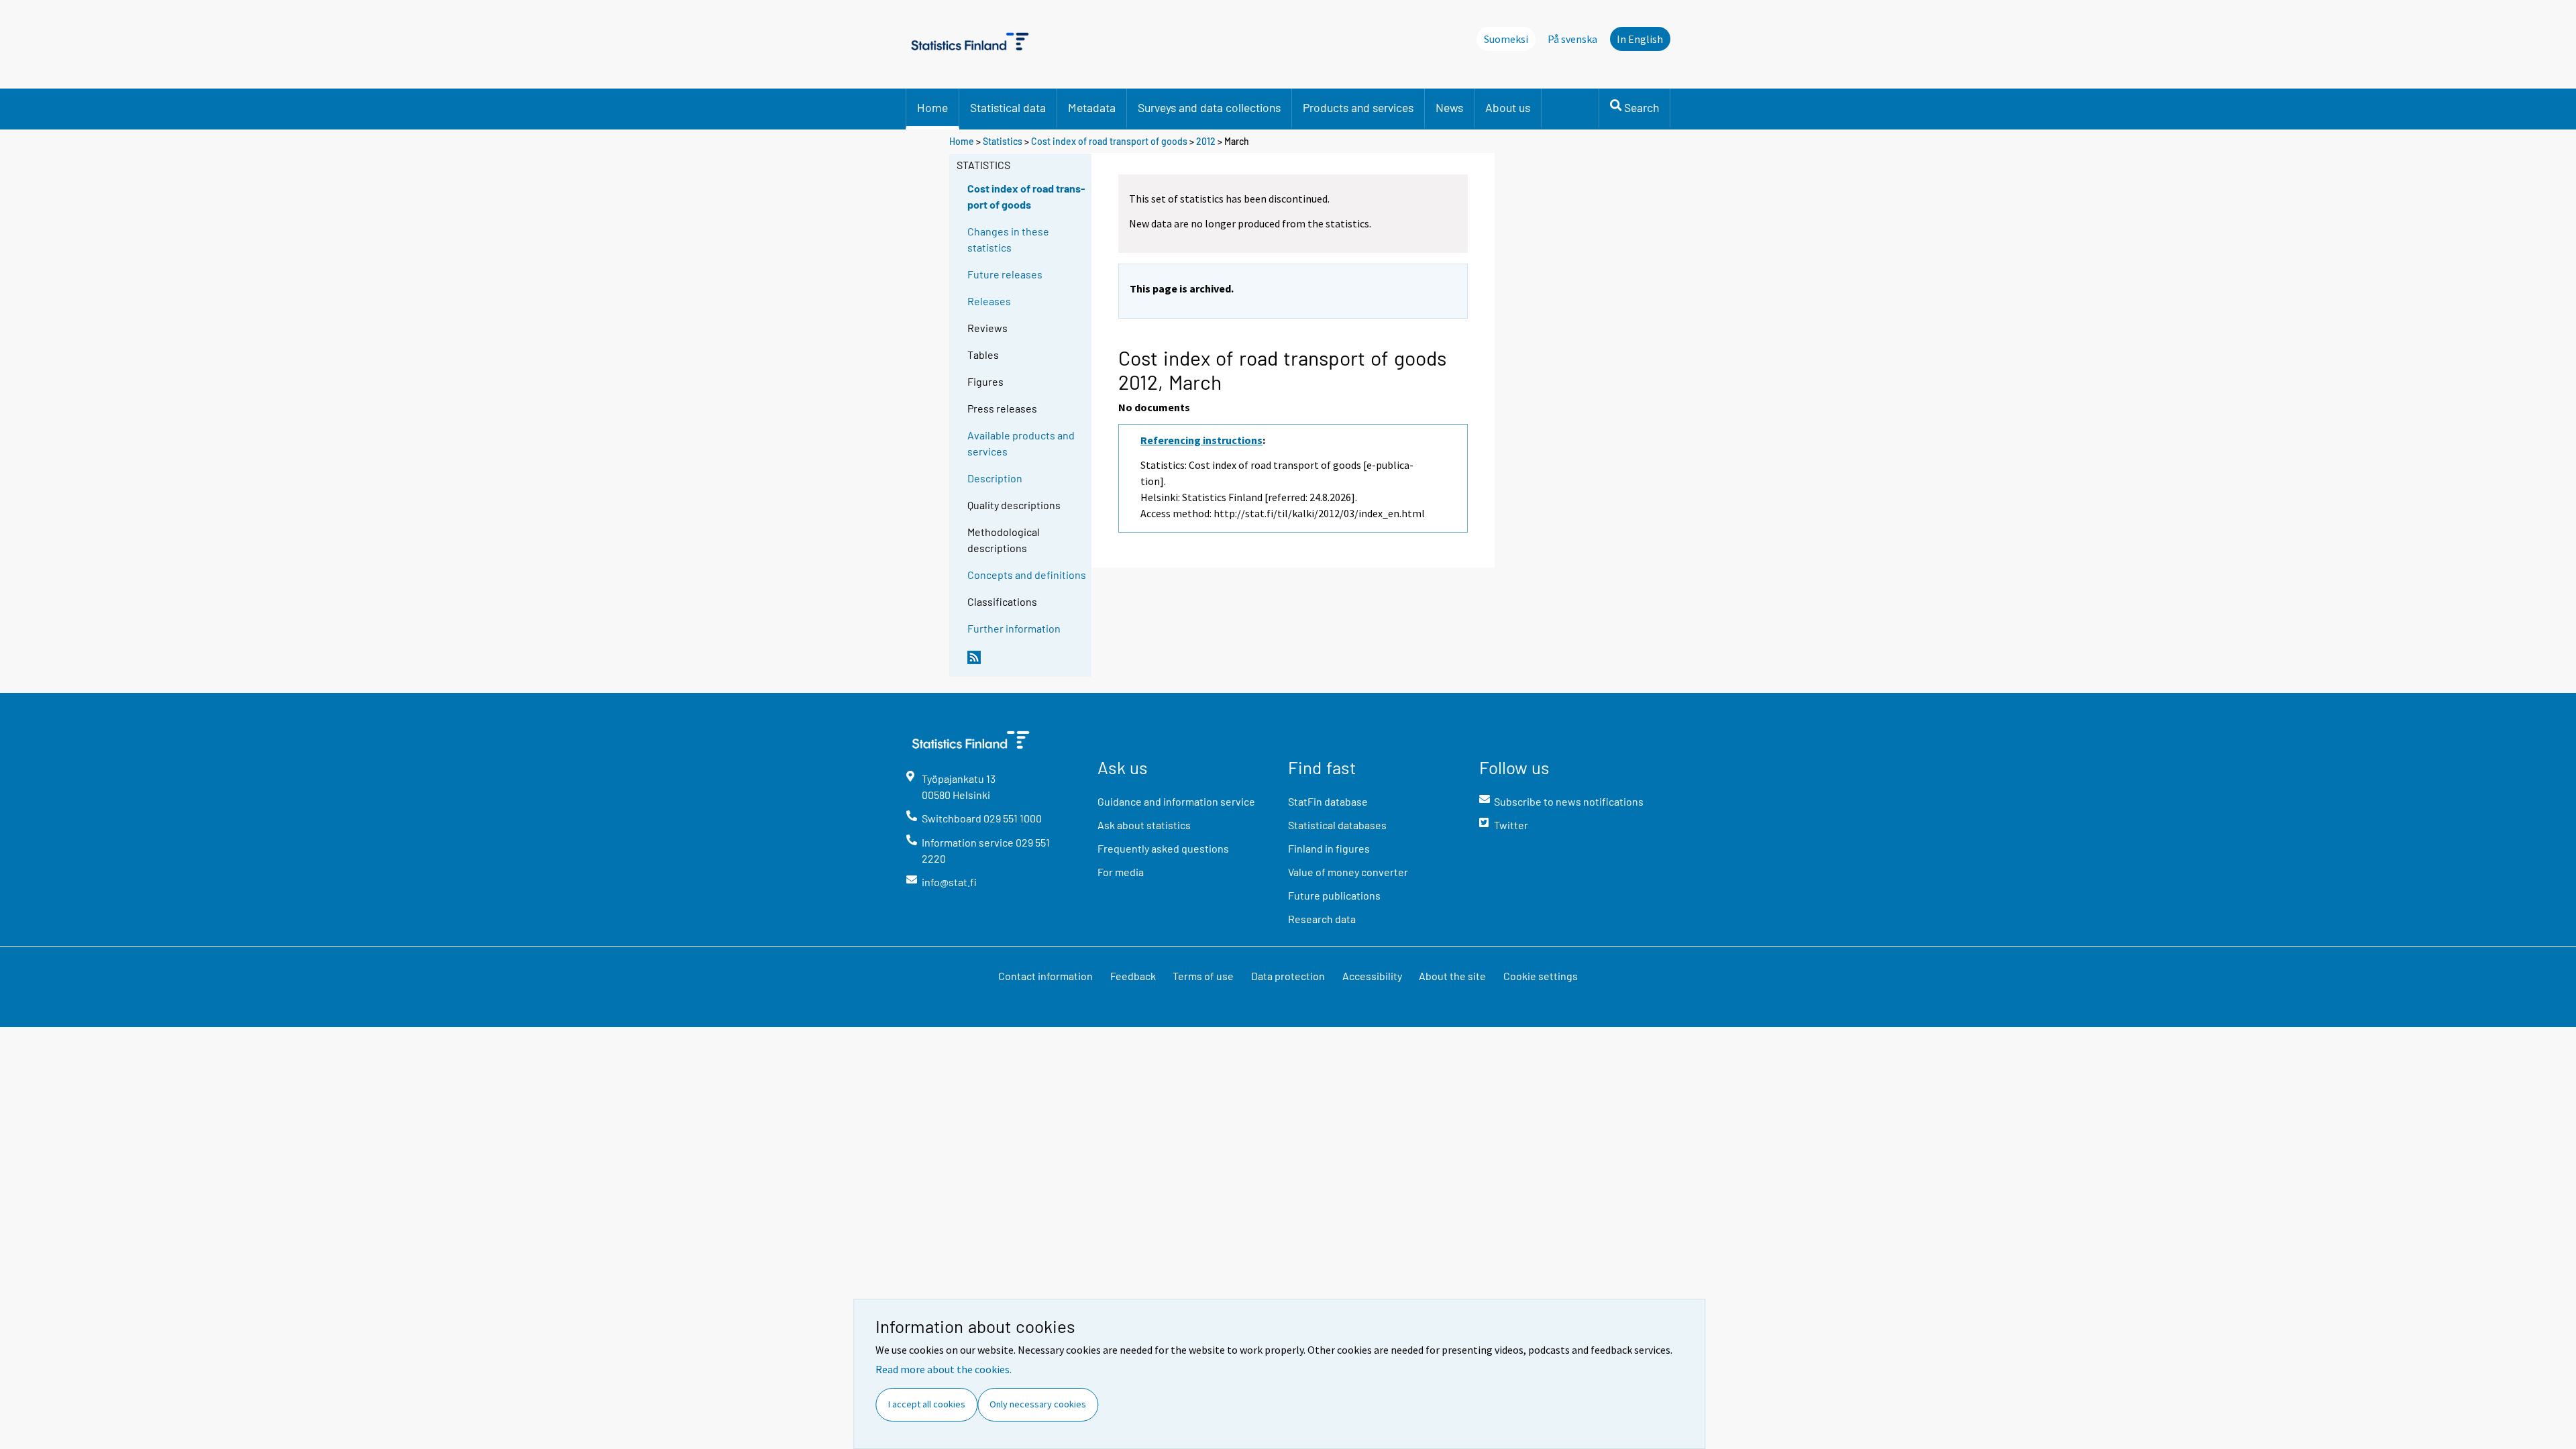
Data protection (1288, 976)
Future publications (1334, 895)
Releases (989, 301)
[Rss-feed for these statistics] (1026, 663)
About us (1508, 107)
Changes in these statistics (1008, 239)
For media (1121, 872)
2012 (1206, 141)
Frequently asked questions (1163, 848)
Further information (1014, 628)
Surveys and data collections (1209, 107)
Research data (1322, 919)
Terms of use (1203, 976)
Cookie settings (1541, 976)
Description (995, 478)
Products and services (1358, 107)
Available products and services (1021, 443)
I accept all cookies (927, 1404)
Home (932, 107)
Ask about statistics (1144, 825)
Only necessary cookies (1038, 1404)
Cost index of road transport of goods (1109, 141)
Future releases (1005, 274)
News (1449, 107)
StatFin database (1328, 801)
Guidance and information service (1176, 801)
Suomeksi (1506, 39)
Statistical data (1008, 107)
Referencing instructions (1201, 440)
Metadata (1092, 107)
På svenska (1572, 39)
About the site (1452, 976)
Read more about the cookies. (944, 1369)
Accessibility (1372, 976)
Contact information (1045, 976)
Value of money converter (1348, 872)
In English (1640, 39)
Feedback (1133, 976)
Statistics (1003, 141)
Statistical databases (1337, 825)
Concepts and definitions (1027, 575)
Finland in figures (1329, 848)
